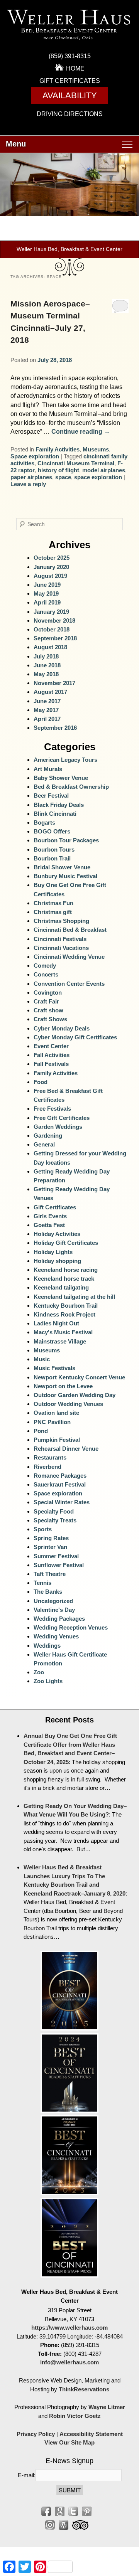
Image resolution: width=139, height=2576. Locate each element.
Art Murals (48, 769)
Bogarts (44, 822)
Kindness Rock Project (64, 1314)
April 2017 (47, 719)
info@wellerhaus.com (69, 2362)
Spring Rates (51, 1538)
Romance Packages (60, 1476)
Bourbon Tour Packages (66, 840)
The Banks (48, 1592)
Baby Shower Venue (61, 778)
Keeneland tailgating (61, 1287)
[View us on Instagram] (50, 2525)
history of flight (58, 470)
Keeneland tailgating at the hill (74, 1297)
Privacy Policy (36, 2434)
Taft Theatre (50, 1574)
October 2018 (52, 629)
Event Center (51, 1046)
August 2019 (50, 576)
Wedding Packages (59, 1619)
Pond (41, 1431)
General (44, 1144)
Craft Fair (46, 1001)
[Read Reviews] (80, 2525)
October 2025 (52, 558)
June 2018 (47, 665)
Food (41, 1082)
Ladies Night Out (56, 1323)
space (63, 477)
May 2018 (46, 674)
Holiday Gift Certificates (66, 1243)
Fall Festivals (51, 1064)
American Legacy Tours (65, 760)
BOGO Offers (52, 831)
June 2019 (47, 585)
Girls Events (50, 1216)
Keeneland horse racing (66, 1270)
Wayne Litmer (107, 2407)
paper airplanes (31, 477)
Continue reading (81, 432)
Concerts (46, 974)
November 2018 (54, 620)
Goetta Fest (49, 1225)
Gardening (48, 1136)
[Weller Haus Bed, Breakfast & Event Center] (69, 42)
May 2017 (46, 710)
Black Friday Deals (59, 805)
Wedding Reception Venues (71, 1627)
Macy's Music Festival (63, 1332)
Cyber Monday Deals (62, 1028)
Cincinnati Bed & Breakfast (70, 930)
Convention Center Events (69, 984)
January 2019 (51, 612)
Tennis (42, 1583)
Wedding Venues (56, 1636)
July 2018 (46, 656)
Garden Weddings (58, 1127)
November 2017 (54, 683)
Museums (96, 449)
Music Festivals (54, 1368)
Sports (43, 1529)
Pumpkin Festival (57, 1440)
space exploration (98, 477)
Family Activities (58, 449)
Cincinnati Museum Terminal (76, 463)
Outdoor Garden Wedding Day (75, 1395)
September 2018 (55, 638)
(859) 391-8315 (70, 56)
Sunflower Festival (59, 1565)
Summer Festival (56, 1556)
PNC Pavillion (52, 1422)
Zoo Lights (48, 1681)
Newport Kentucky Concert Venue (79, 1377)
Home (75, 68)
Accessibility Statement (91, 2434)
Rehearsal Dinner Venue (66, 1449)
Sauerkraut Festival (60, 1484)
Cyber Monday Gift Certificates (75, 1037)
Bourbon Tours (54, 849)
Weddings (47, 1646)
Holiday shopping (57, 1261)
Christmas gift (53, 912)
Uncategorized (53, 1601)
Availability (70, 95)
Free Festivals (52, 1109)
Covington (48, 993)
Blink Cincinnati (55, 814)
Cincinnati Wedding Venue (69, 957)
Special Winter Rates (62, 1502)
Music (42, 1359)
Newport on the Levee (63, 1386)
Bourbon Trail (52, 858)
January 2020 (51, 567)
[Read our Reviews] (60, 2511)
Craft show (48, 1010)
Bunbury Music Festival (65, 876)
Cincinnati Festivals (60, 939)
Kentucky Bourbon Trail (66, 1306)
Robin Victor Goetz (75, 2416)
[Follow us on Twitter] (73, 2511)
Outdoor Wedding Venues (68, 1404)
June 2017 (47, 701)
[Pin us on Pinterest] (87, 2511)
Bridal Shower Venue (62, 867)
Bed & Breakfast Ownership (71, 787)
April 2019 (47, 602)
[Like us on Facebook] (46, 2511)
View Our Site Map (69, 2442)
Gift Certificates (70, 81)
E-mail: (27, 2475)
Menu (16, 144)
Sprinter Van (50, 1547)
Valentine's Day (54, 1610)
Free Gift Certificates (62, 1118)
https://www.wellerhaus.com (69, 2328)
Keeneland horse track (64, 1279)
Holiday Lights (53, 1252)
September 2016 (55, 728)
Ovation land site (56, 1413)
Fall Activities (52, 1055)
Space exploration (35, 456)
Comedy (45, 966)
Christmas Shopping (61, 921)
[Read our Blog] (64, 2525)
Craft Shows (50, 1019)
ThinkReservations (84, 2389)
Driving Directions (70, 114)
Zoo (39, 1672)
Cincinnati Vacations (61, 948)
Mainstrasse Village (60, 1341)
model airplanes (104, 470)
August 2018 (50, 647)
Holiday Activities (57, 1234)
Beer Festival (51, 796)
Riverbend (47, 1467)
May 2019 (46, 593)
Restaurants (50, 1457)
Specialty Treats (55, 1520)
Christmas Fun (53, 903)
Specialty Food (54, 1511)
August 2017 (50, 692)
